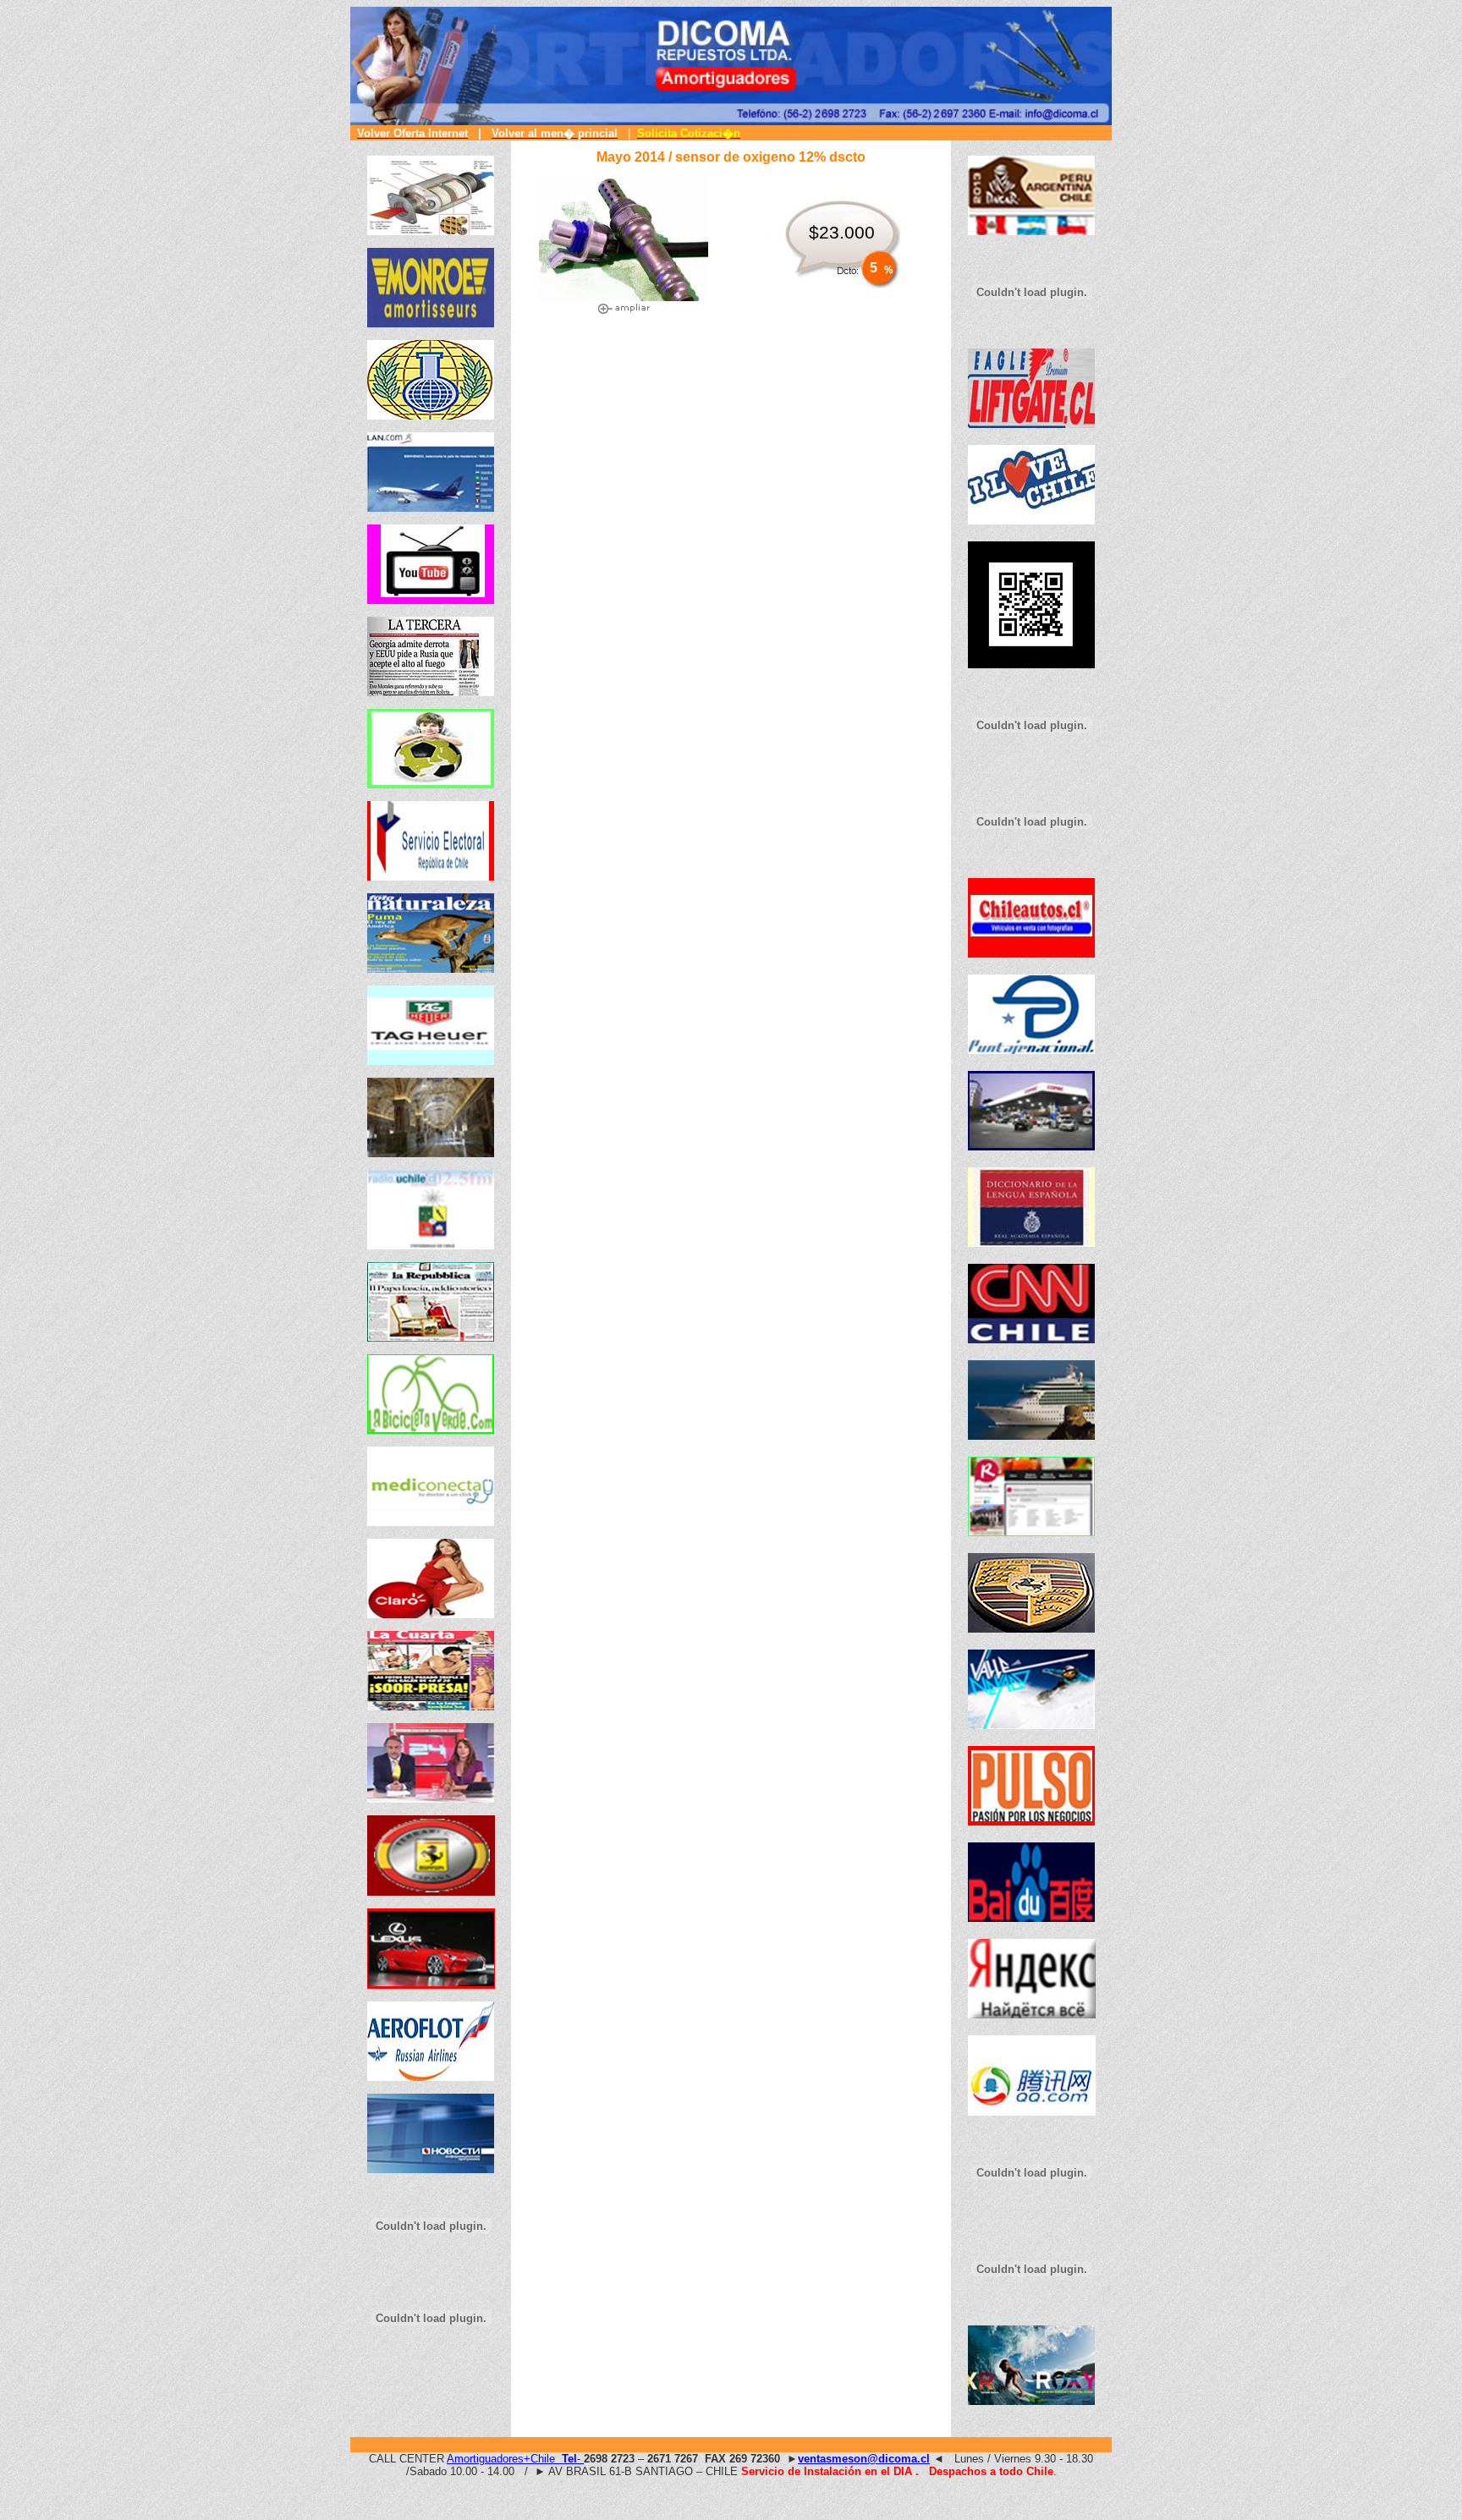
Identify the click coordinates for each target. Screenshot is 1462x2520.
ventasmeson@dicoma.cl (864, 2459)
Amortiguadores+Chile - (515, 2459)
